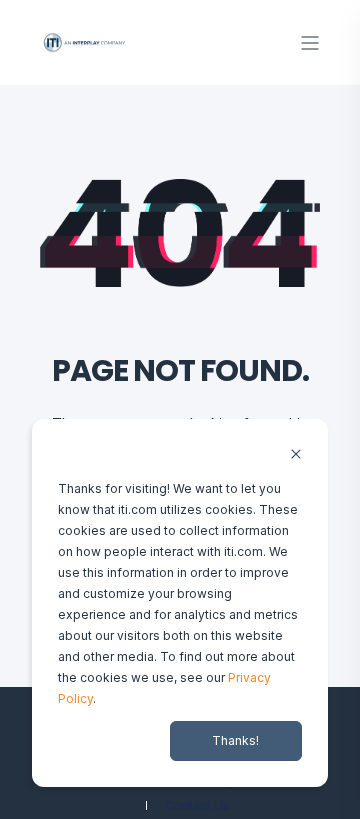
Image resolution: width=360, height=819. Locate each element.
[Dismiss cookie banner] (296, 455)
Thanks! (235, 740)
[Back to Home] (85, 41)
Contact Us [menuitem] (197, 805)
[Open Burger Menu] (310, 43)
